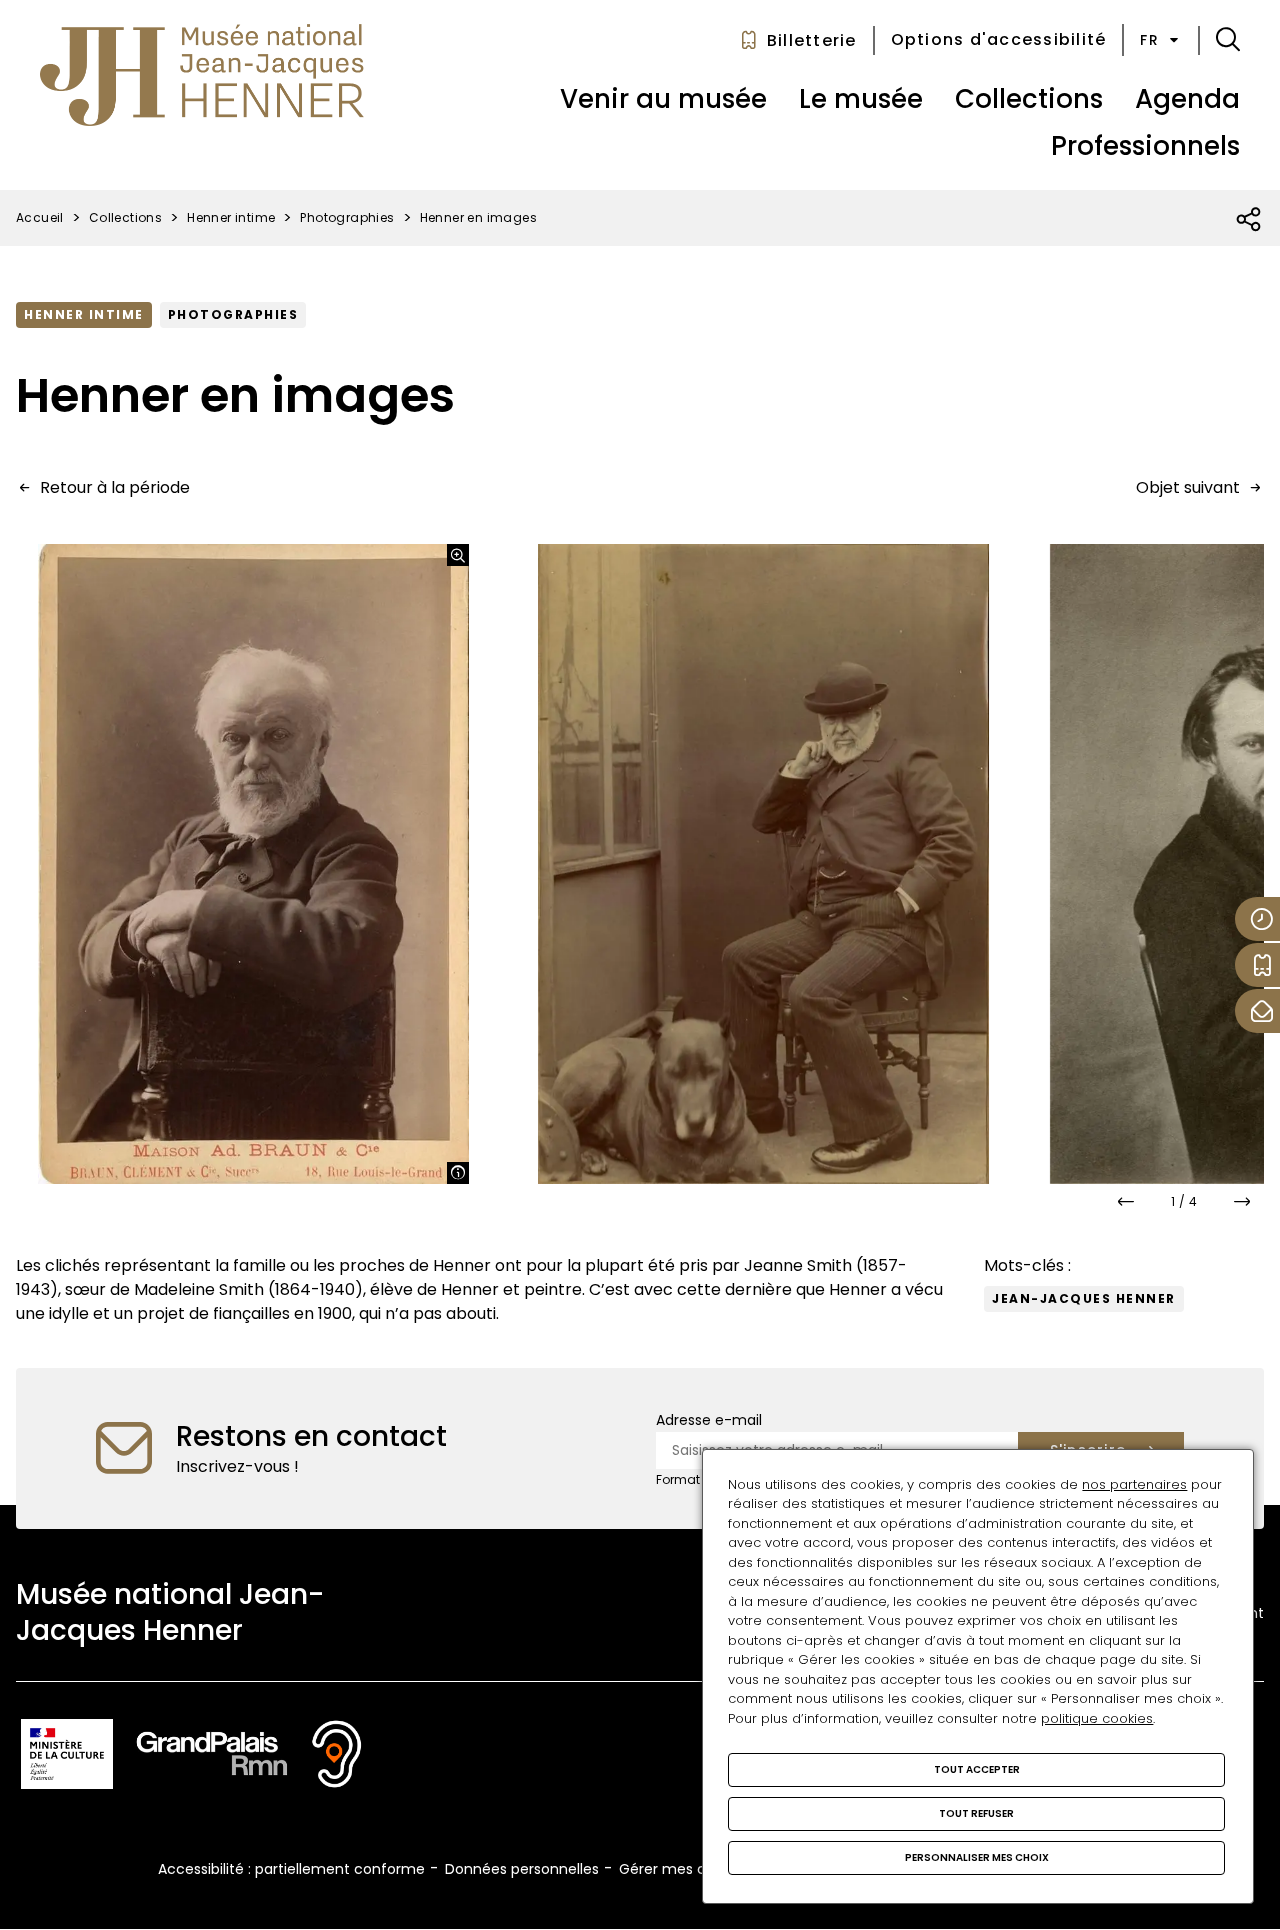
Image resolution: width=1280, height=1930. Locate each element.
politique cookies (1097, 1718)
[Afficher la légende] (458, 1173)
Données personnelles (522, 1869)
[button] (1228, 40)
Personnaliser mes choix (977, 1857)
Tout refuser (976, 1813)
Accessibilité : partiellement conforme (291, 1869)
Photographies (347, 217)
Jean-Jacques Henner (1084, 1298)
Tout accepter (977, 1769)
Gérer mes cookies (684, 1869)
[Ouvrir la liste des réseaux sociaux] (1249, 220)
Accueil (40, 217)
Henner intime (231, 217)
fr (1149, 40)
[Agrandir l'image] (458, 555)
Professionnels (1145, 146)
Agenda (1187, 99)
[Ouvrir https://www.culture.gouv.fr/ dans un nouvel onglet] (67, 1757)
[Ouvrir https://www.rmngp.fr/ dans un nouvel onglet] (212, 1757)
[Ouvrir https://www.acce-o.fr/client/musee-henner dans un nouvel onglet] (336, 1757)
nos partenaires (1134, 1484)
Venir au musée (663, 99)
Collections (1029, 99)
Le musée (861, 99)
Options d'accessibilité (999, 39)
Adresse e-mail (709, 1420)
